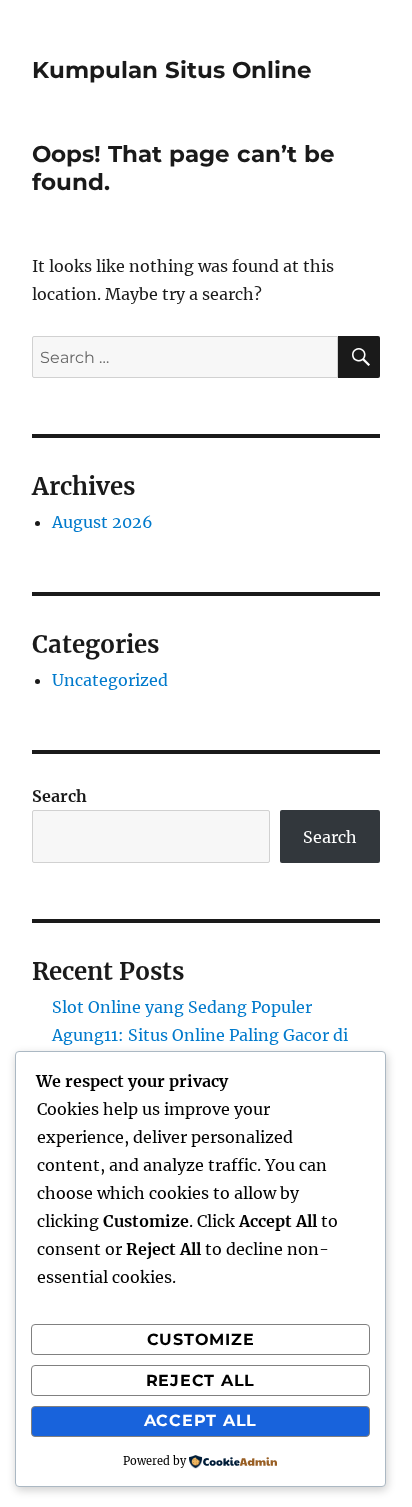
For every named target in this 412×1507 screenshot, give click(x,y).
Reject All (201, 1380)
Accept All (201, 1420)
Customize (201, 1339)
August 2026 (102, 522)
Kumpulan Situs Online (172, 70)
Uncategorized (110, 680)
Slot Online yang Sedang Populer (182, 1007)
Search (59, 796)
